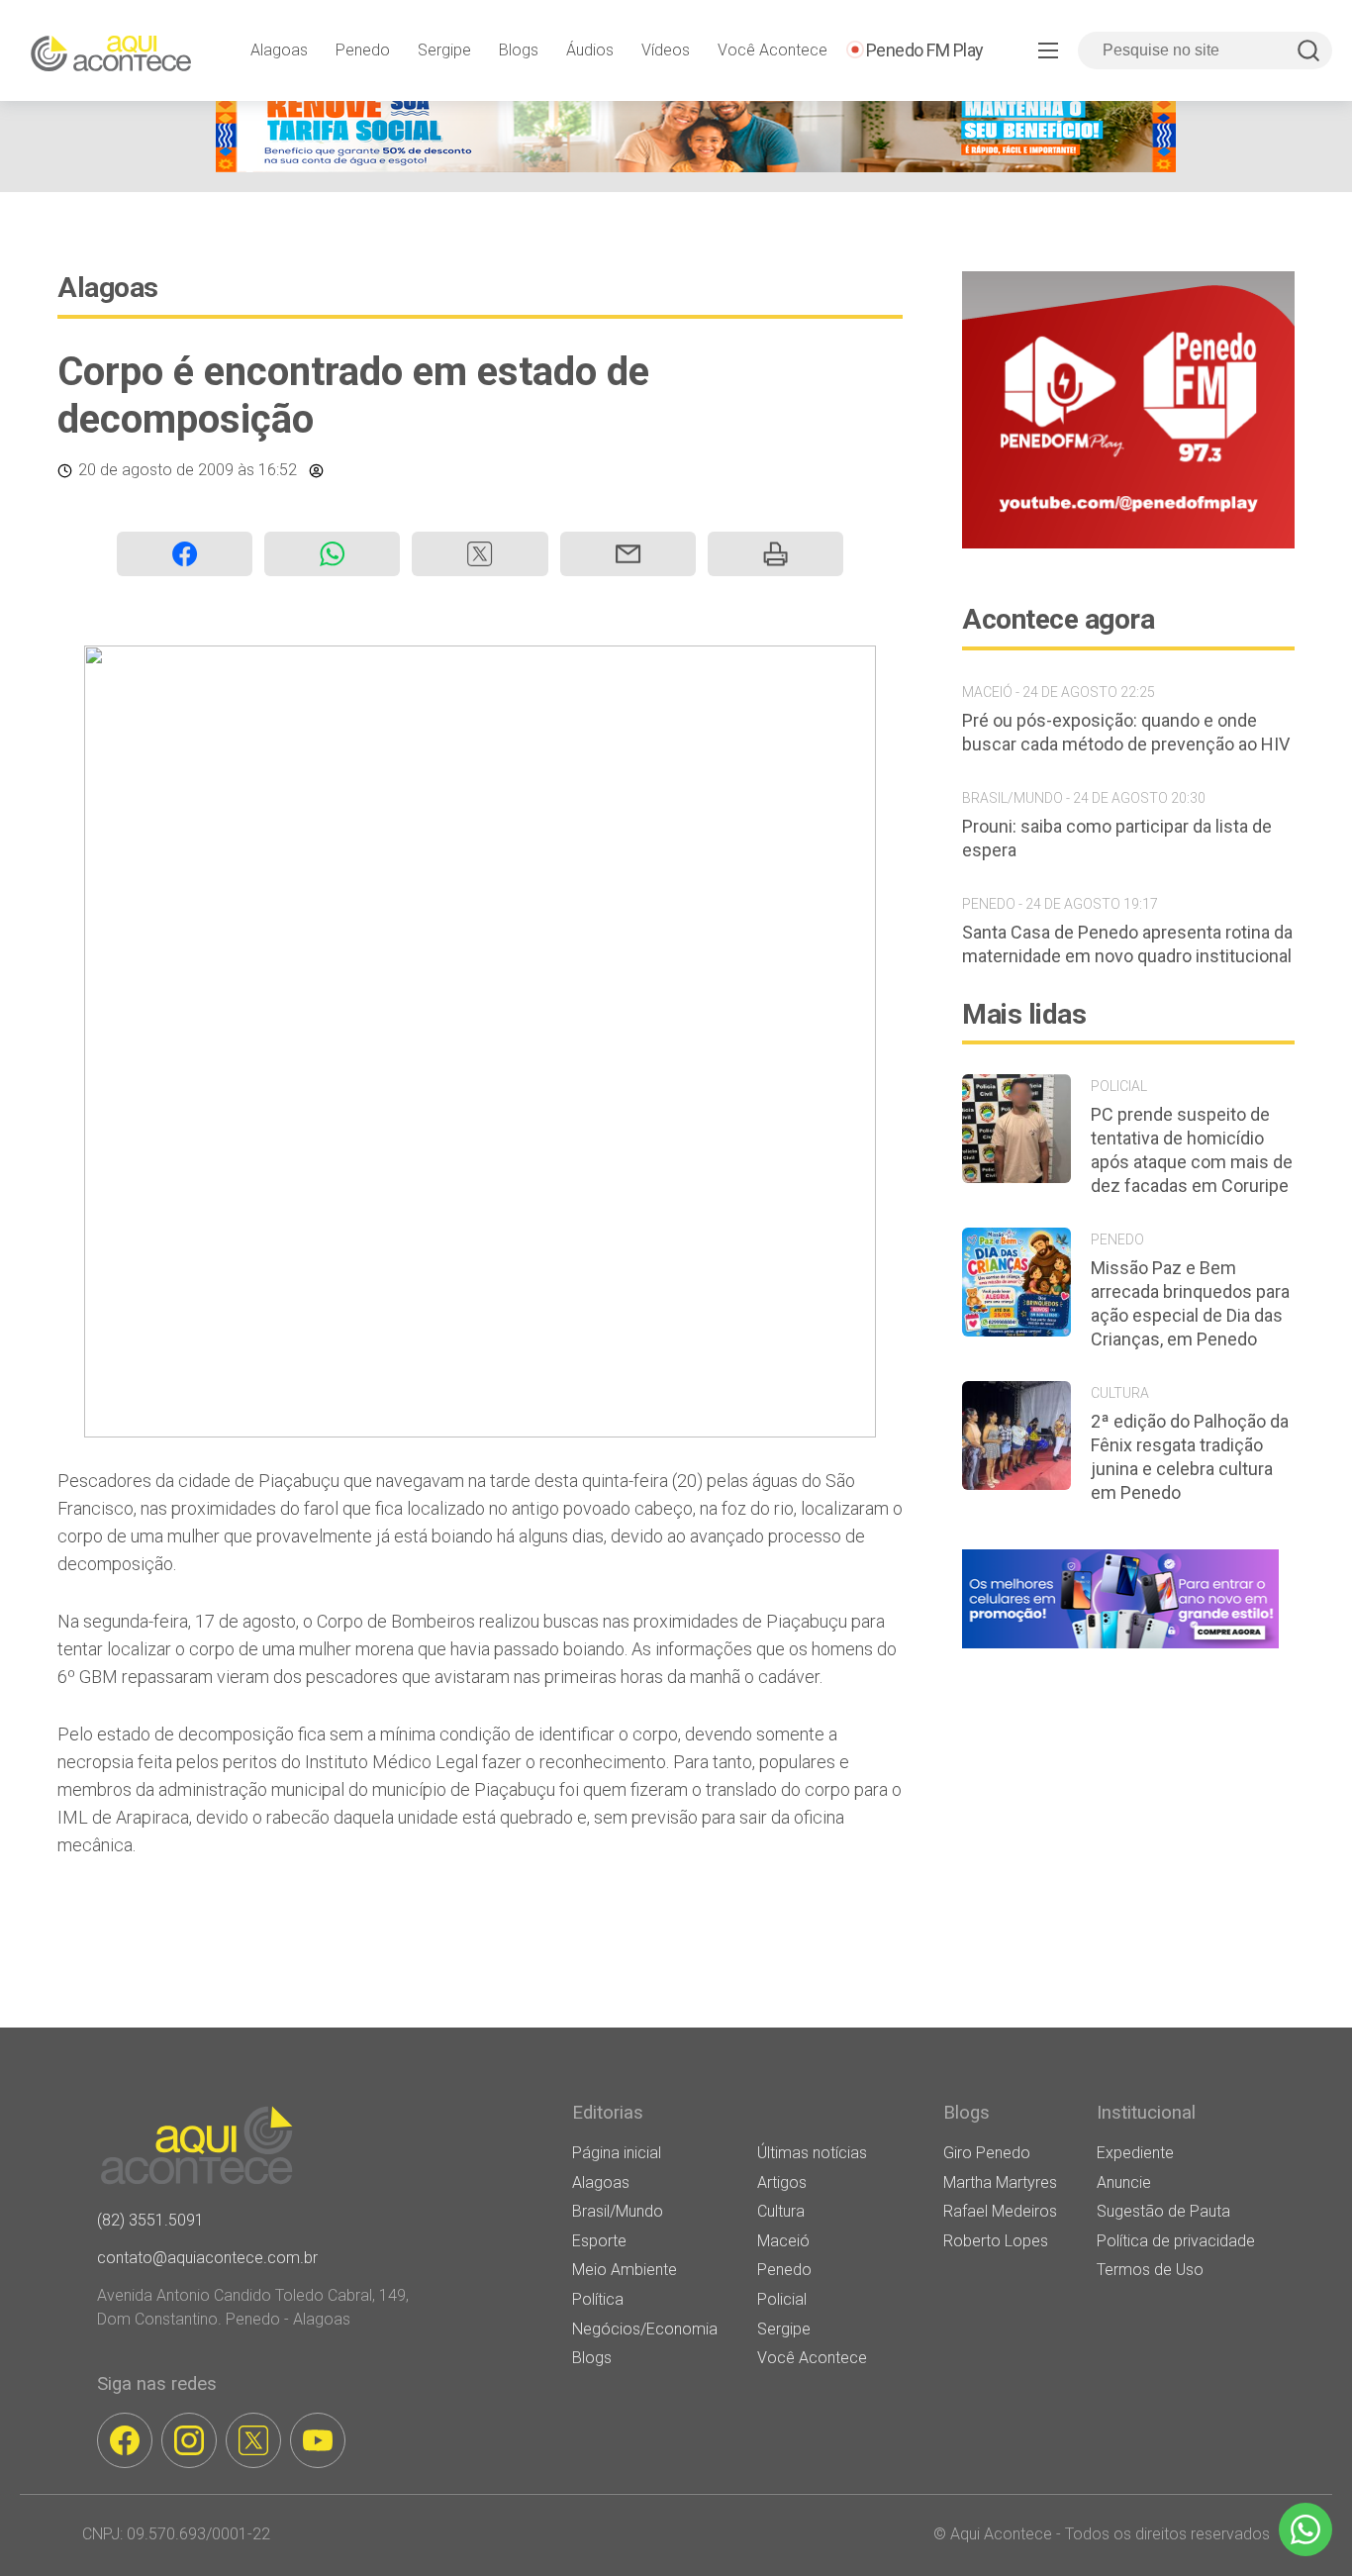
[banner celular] (1120, 1648)
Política (598, 2299)
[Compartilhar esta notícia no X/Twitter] (480, 554)
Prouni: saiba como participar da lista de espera (1117, 838)
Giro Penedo (987, 2153)
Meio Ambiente (625, 2270)
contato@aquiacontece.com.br (207, 2258)
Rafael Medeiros (1000, 2211)
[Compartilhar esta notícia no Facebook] (185, 554)
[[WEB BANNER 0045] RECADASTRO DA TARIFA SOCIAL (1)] (696, 167)
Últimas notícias (812, 2153)
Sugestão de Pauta (1163, 2211)
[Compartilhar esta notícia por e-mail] (628, 554)
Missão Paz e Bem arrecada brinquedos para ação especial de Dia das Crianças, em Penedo (1190, 1303)
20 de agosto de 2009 (156, 470)
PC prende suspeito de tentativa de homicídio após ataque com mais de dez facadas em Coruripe (1192, 1150)
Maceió (783, 2241)
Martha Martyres (1000, 2182)
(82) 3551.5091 (150, 2220)
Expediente (1135, 2153)
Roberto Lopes (996, 2241)
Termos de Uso (1150, 2270)
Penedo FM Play (925, 50)
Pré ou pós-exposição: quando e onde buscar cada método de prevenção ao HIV (1126, 732)
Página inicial (617, 2153)
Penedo (363, 50)
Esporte (599, 2241)
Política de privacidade (1176, 2241)
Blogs (519, 50)
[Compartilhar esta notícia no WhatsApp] (332, 554)
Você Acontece (773, 50)
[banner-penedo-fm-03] (1128, 543)
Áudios (590, 50)
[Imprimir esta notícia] (775, 554)
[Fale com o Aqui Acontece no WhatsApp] (1305, 2529)
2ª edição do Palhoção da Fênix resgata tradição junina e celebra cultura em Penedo (1190, 1457)
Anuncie (1124, 2182)
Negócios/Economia (645, 2329)
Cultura (781, 2211)
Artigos (782, 2182)
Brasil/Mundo (618, 2211)
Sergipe (444, 50)
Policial (782, 2299)
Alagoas (279, 50)
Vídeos (666, 50)
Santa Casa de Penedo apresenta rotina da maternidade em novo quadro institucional (1127, 944)
